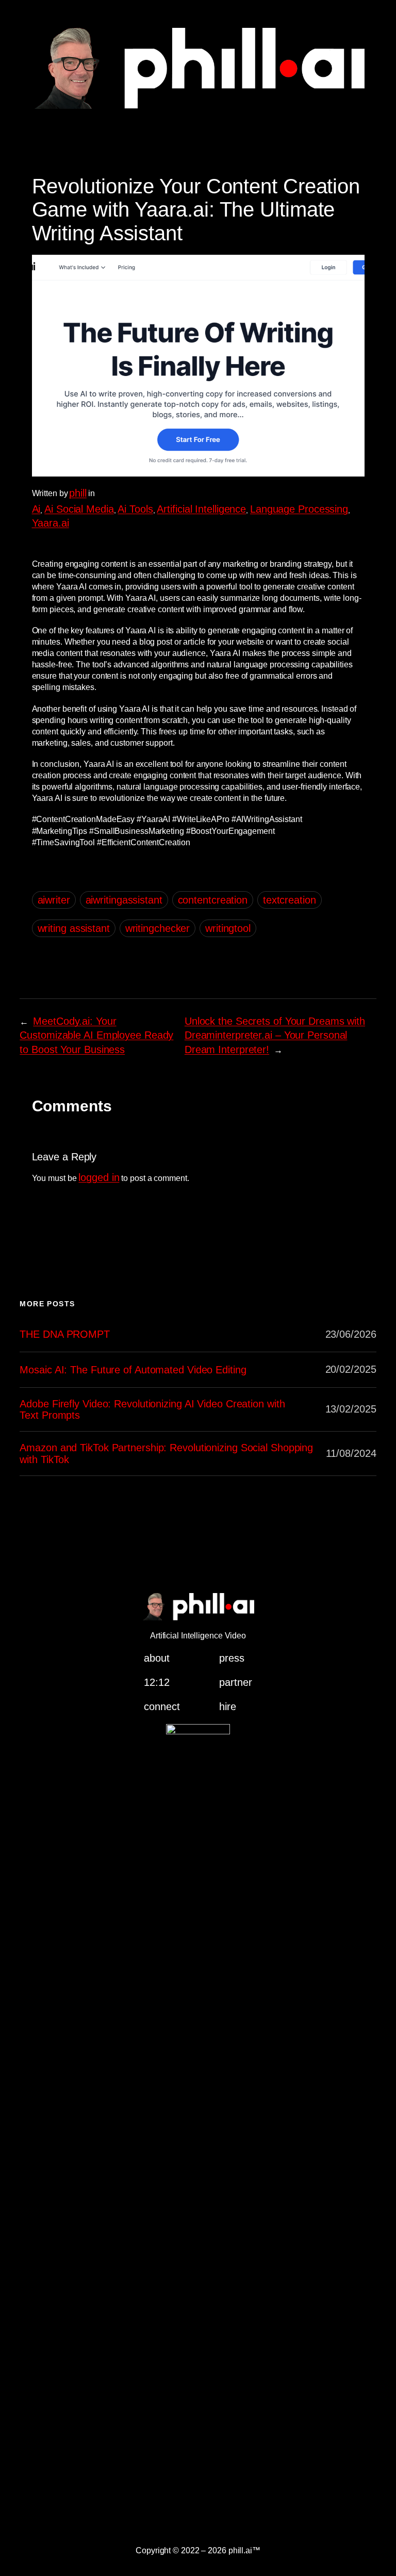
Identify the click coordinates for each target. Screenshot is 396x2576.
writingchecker (158, 928)
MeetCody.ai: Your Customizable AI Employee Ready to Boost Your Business (96, 1035)
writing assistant (74, 928)
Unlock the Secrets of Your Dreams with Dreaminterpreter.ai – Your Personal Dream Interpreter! (275, 1035)
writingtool (228, 928)
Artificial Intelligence (201, 509)
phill (78, 493)
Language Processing (299, 509)
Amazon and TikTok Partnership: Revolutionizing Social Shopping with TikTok (166, 1453)
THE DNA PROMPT (65, 1334)
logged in (99, 1177)
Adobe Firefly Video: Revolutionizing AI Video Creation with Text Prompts (152, 1409)
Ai (36, 509)
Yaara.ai (51, 523)
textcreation (290, 900)
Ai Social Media (79, 509)
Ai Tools (135, 509)
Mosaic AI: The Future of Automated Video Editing (133, 1370)
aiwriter (54, 900)
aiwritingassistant (124, 900)
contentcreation (213, 900)
